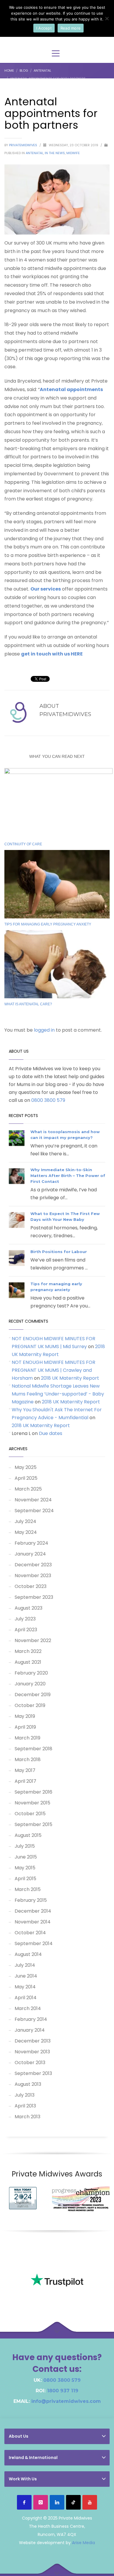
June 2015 (26, 1857)
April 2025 (26, 1478)
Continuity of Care (23, 844)
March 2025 (28, 1489)
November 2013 (32, 2052)
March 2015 (28, 1889)
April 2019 (25, 1727)
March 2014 (28, 2008)
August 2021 (28, 1662)
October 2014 (30, 1933)
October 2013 (30, 2063)
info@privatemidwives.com (66, 2401)
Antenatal (34, 153)
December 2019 (33, 1695)
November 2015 (32, 1803)
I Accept (44, 28)
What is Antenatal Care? (28, 1004)
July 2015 (25, 1846)
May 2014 (25, 1987)
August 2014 (28, 1954)
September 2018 (33, 1749)
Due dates (51, 1433)
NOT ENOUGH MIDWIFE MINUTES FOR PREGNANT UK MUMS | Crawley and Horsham (53, 1370)
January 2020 (30, 1684)
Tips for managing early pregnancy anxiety (48, 924)
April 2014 (26, 1998)
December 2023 (33, 1565)
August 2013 (28, 2084)
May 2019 (25, 1716)
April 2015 (25, 1879)
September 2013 (33, 2073)
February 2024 (31, 1543)
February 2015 (31, 1900)
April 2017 (25, 1781)
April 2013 (25, 2106)
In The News (55, 153)
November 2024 (33, 1500)
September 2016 (33, 1792)
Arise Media (83, 2543)
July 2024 (25, 1521)
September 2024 (34, 1511)
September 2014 (34, 1943)
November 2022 (33, 1640)
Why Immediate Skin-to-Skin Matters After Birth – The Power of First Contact (68, 1176)
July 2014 (25, 1965)
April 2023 (26, 1630)
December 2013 (33, 2041)
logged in (45, 1030)
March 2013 (27, 2117)
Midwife (73, 153)
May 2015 (25, 1868)
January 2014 (30, 2030)
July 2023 (25, 1619)
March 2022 (28, 1651)
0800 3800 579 (48, 1100)
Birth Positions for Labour (59, 1252)
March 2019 (27, 1738)
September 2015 (33, 1824)
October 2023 (31, 1586)
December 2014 (33, 1911)
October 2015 (30, 1814)
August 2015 (28, 1835)
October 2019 (30, 1705)
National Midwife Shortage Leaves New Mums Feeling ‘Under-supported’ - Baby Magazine (58, 1394)
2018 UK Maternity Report (70, 1378)
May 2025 (26, 1467)
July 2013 (25, 2095)
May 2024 (26, 1532)
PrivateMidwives (24, 145)
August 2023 (28, 1608)
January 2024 (30, 1554)
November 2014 (33, 1922)
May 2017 (25, 1770)
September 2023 (34, 1597)
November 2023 (33, 1576)
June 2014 (26, 1976)
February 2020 (31, 1673)
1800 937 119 (63, 2391)
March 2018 (28, 1760)
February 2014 (31, 2019)
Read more (71, 28)
